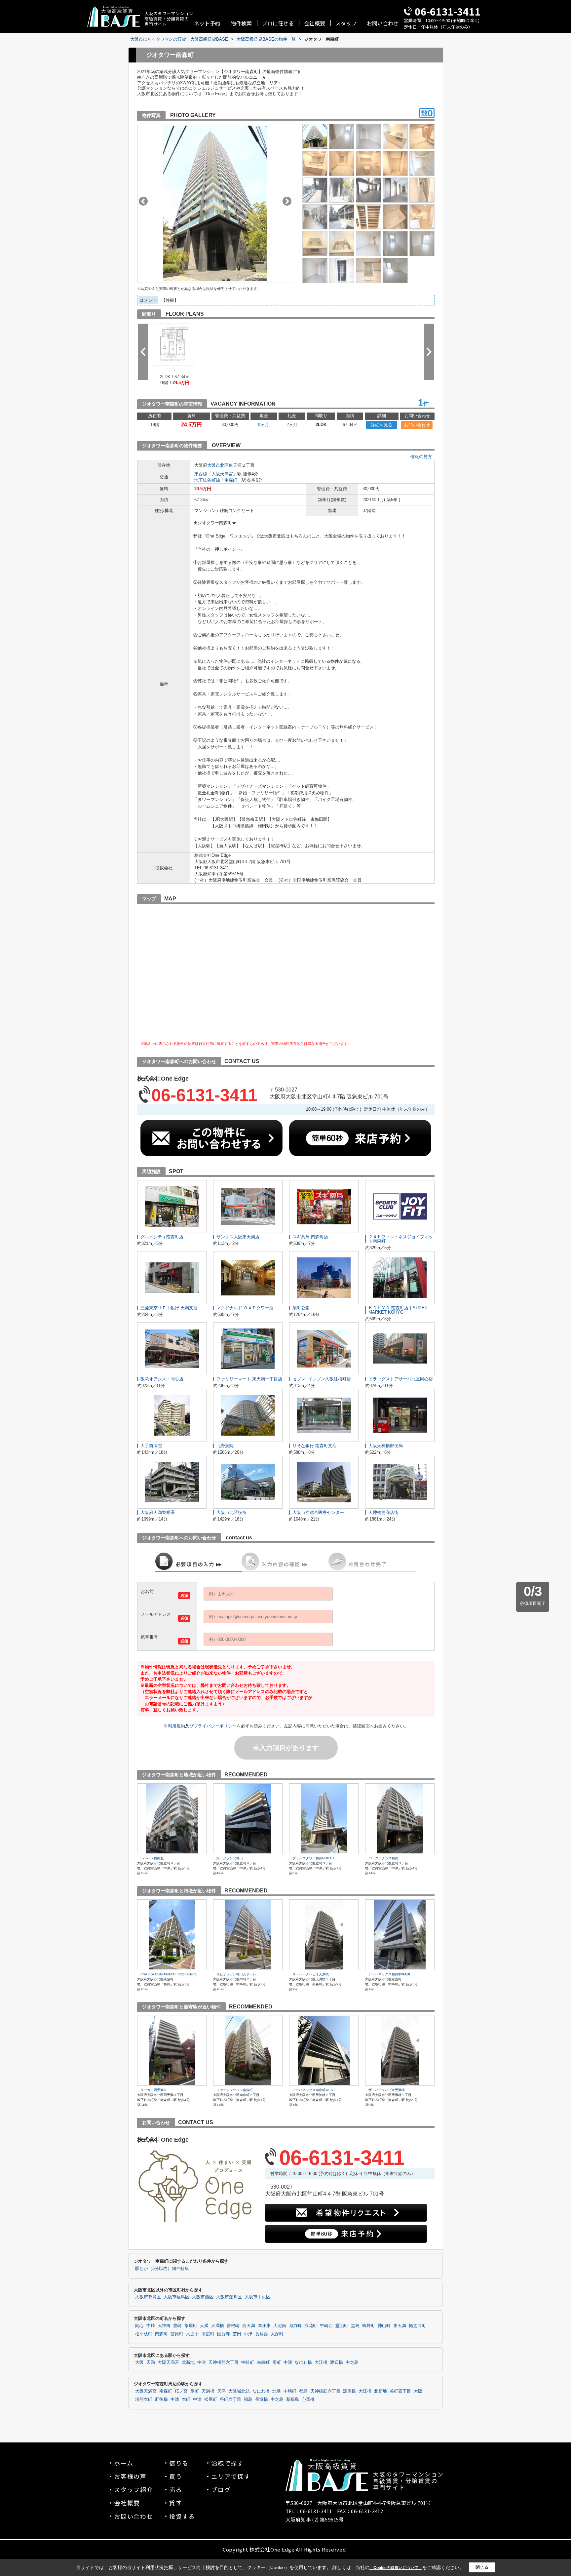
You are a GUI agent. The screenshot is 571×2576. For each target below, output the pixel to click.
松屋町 (211, 2399)
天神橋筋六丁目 (224, 2362)
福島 (248, 2399)
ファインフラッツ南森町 (235, 2090)
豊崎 (177, 2326)
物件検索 (241, 23)
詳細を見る (381, 425)
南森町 (231, 480)
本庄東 (264, 2326)
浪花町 (311, 2326)
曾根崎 (233, 2326)
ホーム (124, 2463)
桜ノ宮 (181, 2391)
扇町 (277, 2362)
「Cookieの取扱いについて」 (396, 2568)
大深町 (277, 2334)
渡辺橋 (337, 2362)
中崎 (151, 2326)
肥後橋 (161, 2399)
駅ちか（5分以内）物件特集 (162, 2269)
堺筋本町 (144, 2399)
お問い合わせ (383, 23)
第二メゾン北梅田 (230, 1858)
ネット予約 (207, 23)
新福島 (293, 2399)
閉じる (482, 2567)
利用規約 (176, 1726)
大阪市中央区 (257, 2297)
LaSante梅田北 (152, 1858)
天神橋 (164, 2326)
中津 (248, 2334)
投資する (182, 2516)
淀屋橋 (349, 2391)
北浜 (277, 2391)
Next (287, 201)
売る (176, 2489)
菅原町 (177, 2334)
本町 (186, 2399)
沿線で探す (228, 2463)
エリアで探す (231, 2476)
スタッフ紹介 (134, 2489)
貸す (176, 2503)
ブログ (221, 2489)
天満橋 (218, 2326)
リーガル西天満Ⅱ (154, 2090)
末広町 (208, 2334)
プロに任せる (278, 23)
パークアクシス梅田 (383, 1858)
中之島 (352, 2362)
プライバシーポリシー (215, 1726)
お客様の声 (130, 2476)
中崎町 (248, 2362)
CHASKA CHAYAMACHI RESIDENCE (169, 1974)
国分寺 (224, 2334)
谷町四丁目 (400, 2391)
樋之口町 (417, 2326)
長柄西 (262, 2334)
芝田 (237, 2334)
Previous (143, 201)
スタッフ (346, 23)
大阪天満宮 (222, 474)
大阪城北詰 (239, 2391)
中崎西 (326, 2326)
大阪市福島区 (176, 2297)
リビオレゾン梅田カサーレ (236, 1974)
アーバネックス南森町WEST (314, 2090)
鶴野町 (369, 2326)
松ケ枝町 (144, 2334)
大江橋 (321, 2362)
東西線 (201, 474)
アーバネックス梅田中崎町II (389, 1974)
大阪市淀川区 (229, 2297)
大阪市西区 (203, 2297)
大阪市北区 (218, 465)
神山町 (384, 2326)
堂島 (355, 2326)
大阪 (139, 2362)
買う (176, 2476)
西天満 (249, 2326)
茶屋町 (191, 2326)
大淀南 (280, 2326)
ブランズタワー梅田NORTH (313, 1858)
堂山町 (342, 2326)
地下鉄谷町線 (207, 480)
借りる (179, 2463)
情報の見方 (421, 457)
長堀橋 (262, 2399)
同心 (139, 2326)
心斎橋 (308, 2399)
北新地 (188, 2362)
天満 (204, 2326)
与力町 (295, 2326)
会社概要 (315, 23)
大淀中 (192, 2334)
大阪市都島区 (148, 2297)
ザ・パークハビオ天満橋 (311, 1974)
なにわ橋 (303, 2362)
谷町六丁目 (230, 2399)
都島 (303, 2391)
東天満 (235, 465)
